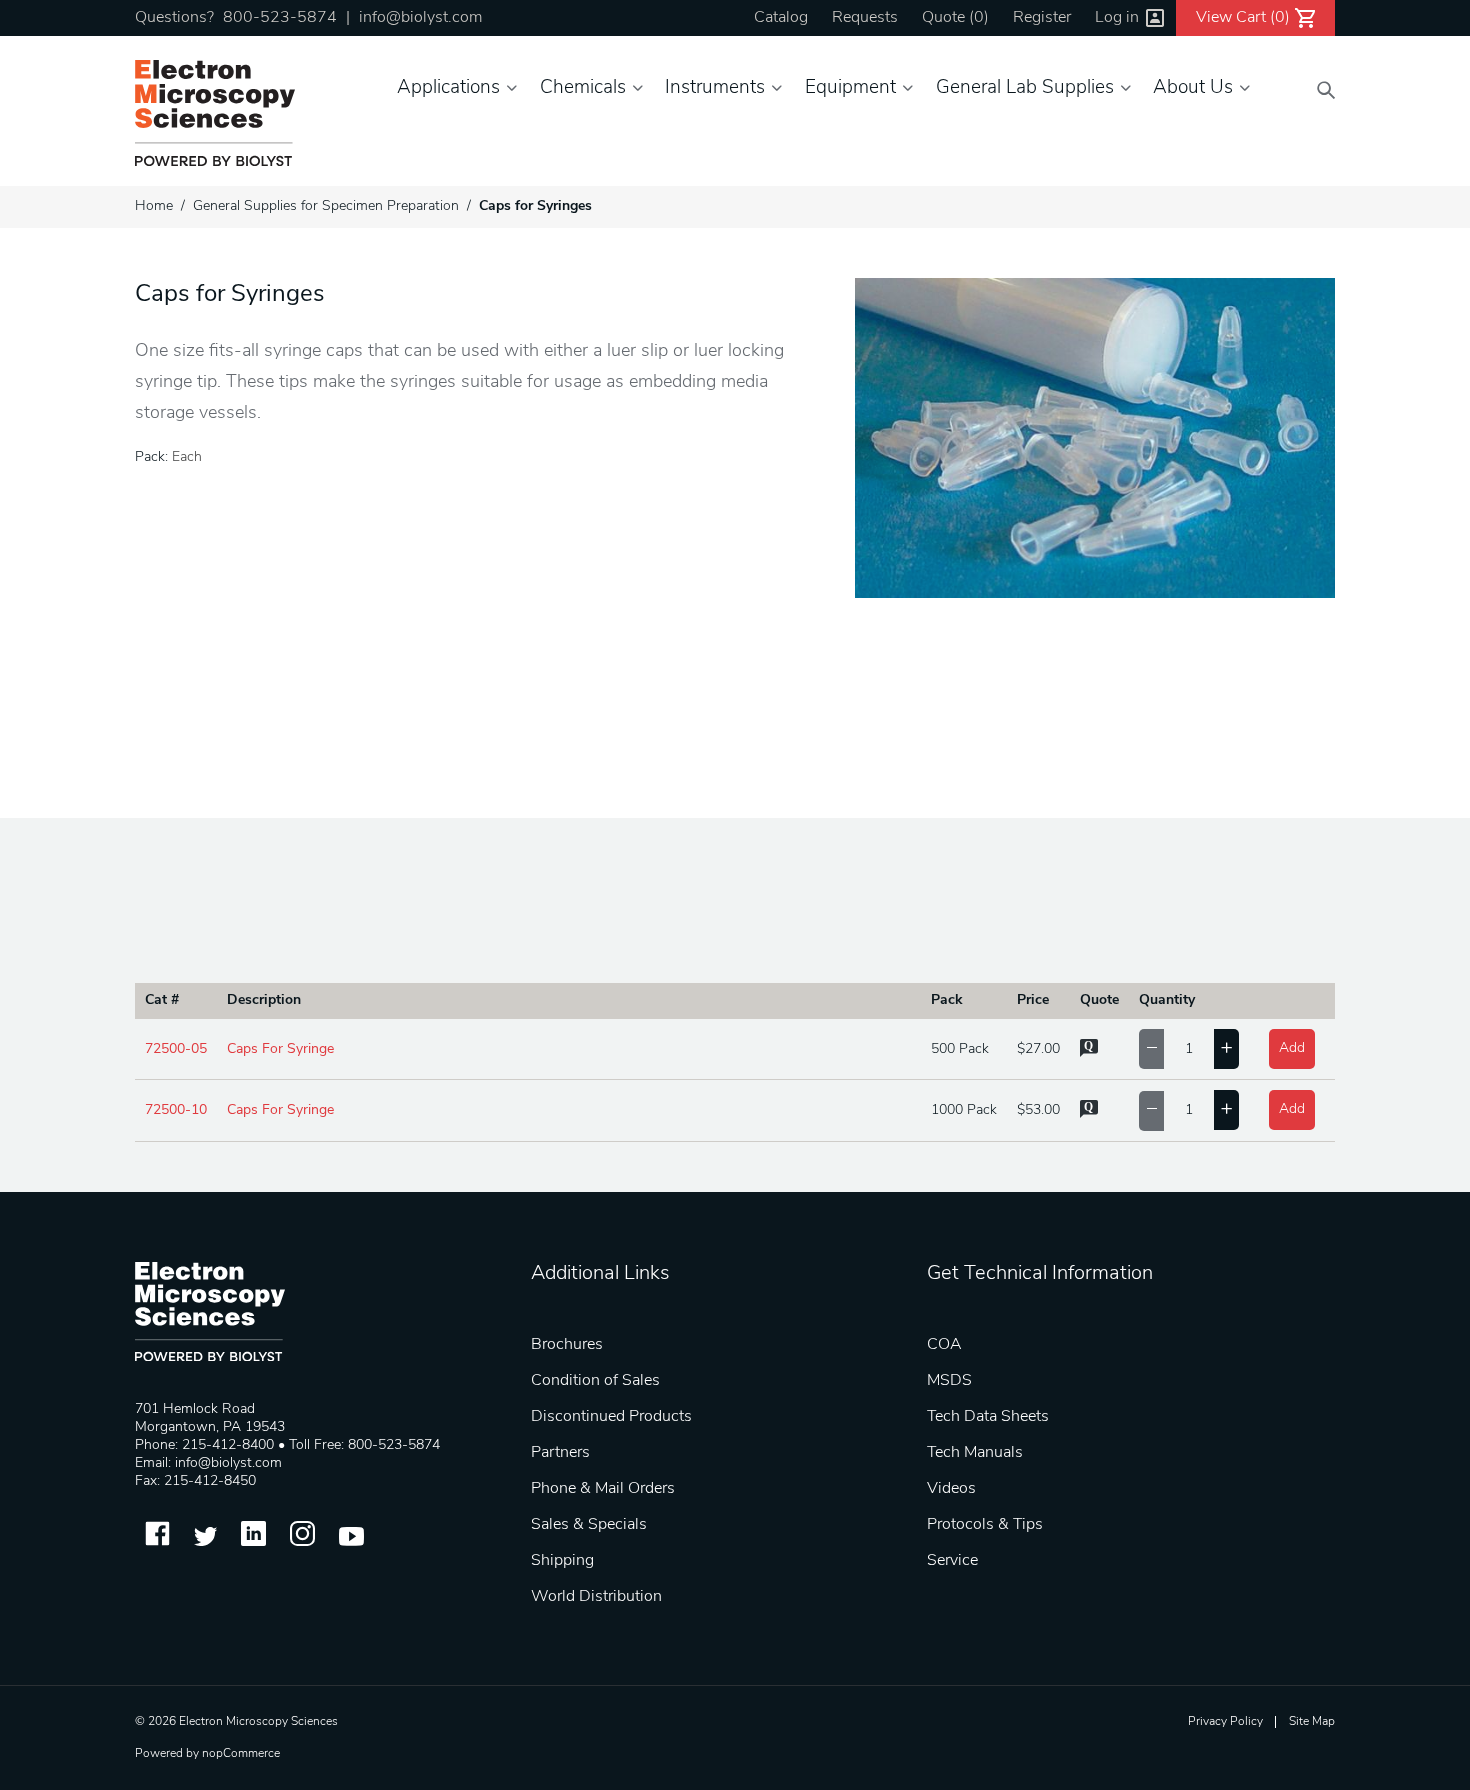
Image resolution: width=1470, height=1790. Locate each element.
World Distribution (596, 1597)
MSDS (949, 1381)
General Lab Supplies (1025, 88)
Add (1292, 1048)
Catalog (781, 18)
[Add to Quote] (1089, 1053)
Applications (448, 88)
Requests (865, 18)
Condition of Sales (595, 1381)
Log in (1117, 18)
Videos (951, 1489)
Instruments (715, 88)
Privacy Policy (1225, 1722)
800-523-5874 (280, 18)
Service (952, 1561)
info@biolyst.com (420, 18)
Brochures (567, 1345)
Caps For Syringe (280, 1049)
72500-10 (176, 1110)
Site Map (1312, 1722)
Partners (560, 1453)
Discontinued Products (611, 1417)
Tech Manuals (975, 1453)
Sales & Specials (589, 1525)
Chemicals (583, 88)
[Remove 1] (1151, 1049)
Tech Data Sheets (988, 1417)
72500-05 (176, 1049)
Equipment (850, 88)
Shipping (562, 1561)
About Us (1193, 88)
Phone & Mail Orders (603, 1489)
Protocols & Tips (985, 1525)
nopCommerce (241, 1754)
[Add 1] (1226, 1049)
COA (944, 1345)
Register (1042, 18)
